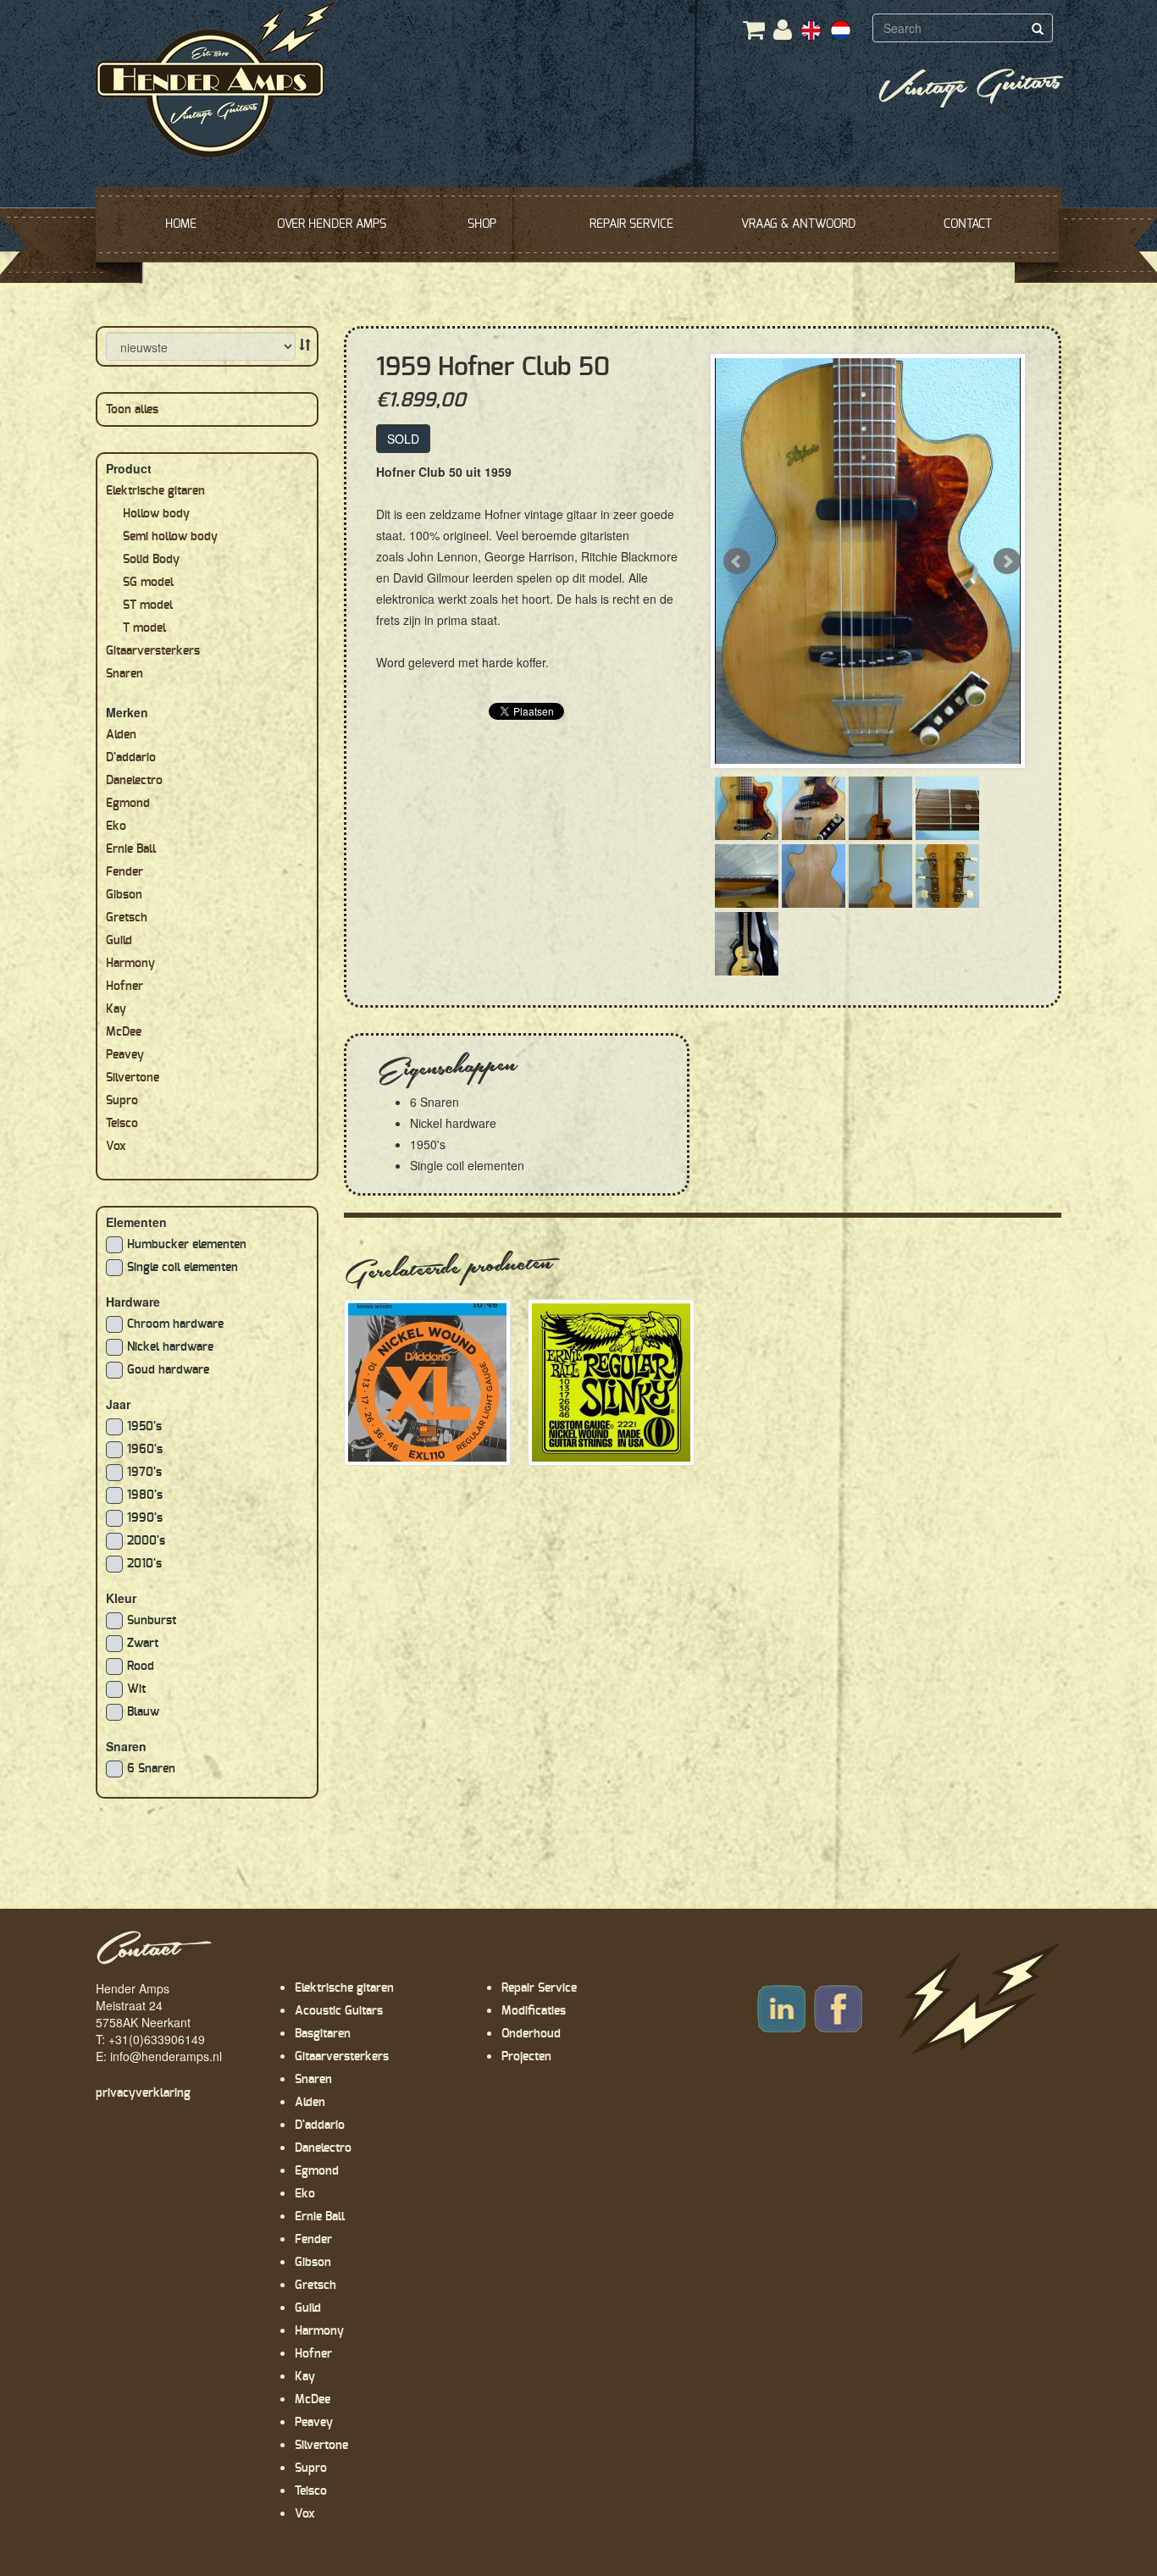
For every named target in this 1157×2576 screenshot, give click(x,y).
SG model (148, 583)
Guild (119, 941)
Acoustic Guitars (339, 2011)
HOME (181, 224)
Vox (116, 1147)
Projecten (526, 2057)
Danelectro (134, 781)
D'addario (131, 758)
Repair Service (539, 1988)
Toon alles (132, 410)
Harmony (130, 964)
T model (144, 628)
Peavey (125, 1055)
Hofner (125, 987)
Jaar (118, 1404)
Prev (737, 561)
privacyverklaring (143, 2093)
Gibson (124, 895)
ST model (148, 605)
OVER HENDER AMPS (332, 224)
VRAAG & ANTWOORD (798, 224)
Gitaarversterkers (153, 651)
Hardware (133, 1302)
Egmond (128, 804)
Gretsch (127, 918)
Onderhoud (531, 2034)
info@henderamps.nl (166, 2056)
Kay (116, 1009)
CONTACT (968, 224)
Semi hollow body (170, 537)
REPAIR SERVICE (631, 224)
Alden (121, 735)
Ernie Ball (131, 849)
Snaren (125, 674)
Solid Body (151, 560)
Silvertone (133, 1078)
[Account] (783, 31)
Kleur (121, 1598)
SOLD (403, 439)
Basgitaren (323, 2034)
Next (1007, 561)
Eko (116, 826)
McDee (124, 1032)
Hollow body (156, 514)
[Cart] (754, 35)
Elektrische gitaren (155, 491)
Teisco (122, 1124)
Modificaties (534, 2011)
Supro (122, 1101)
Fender (125, 872)
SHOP (482, 224)
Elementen (136, 1222)
